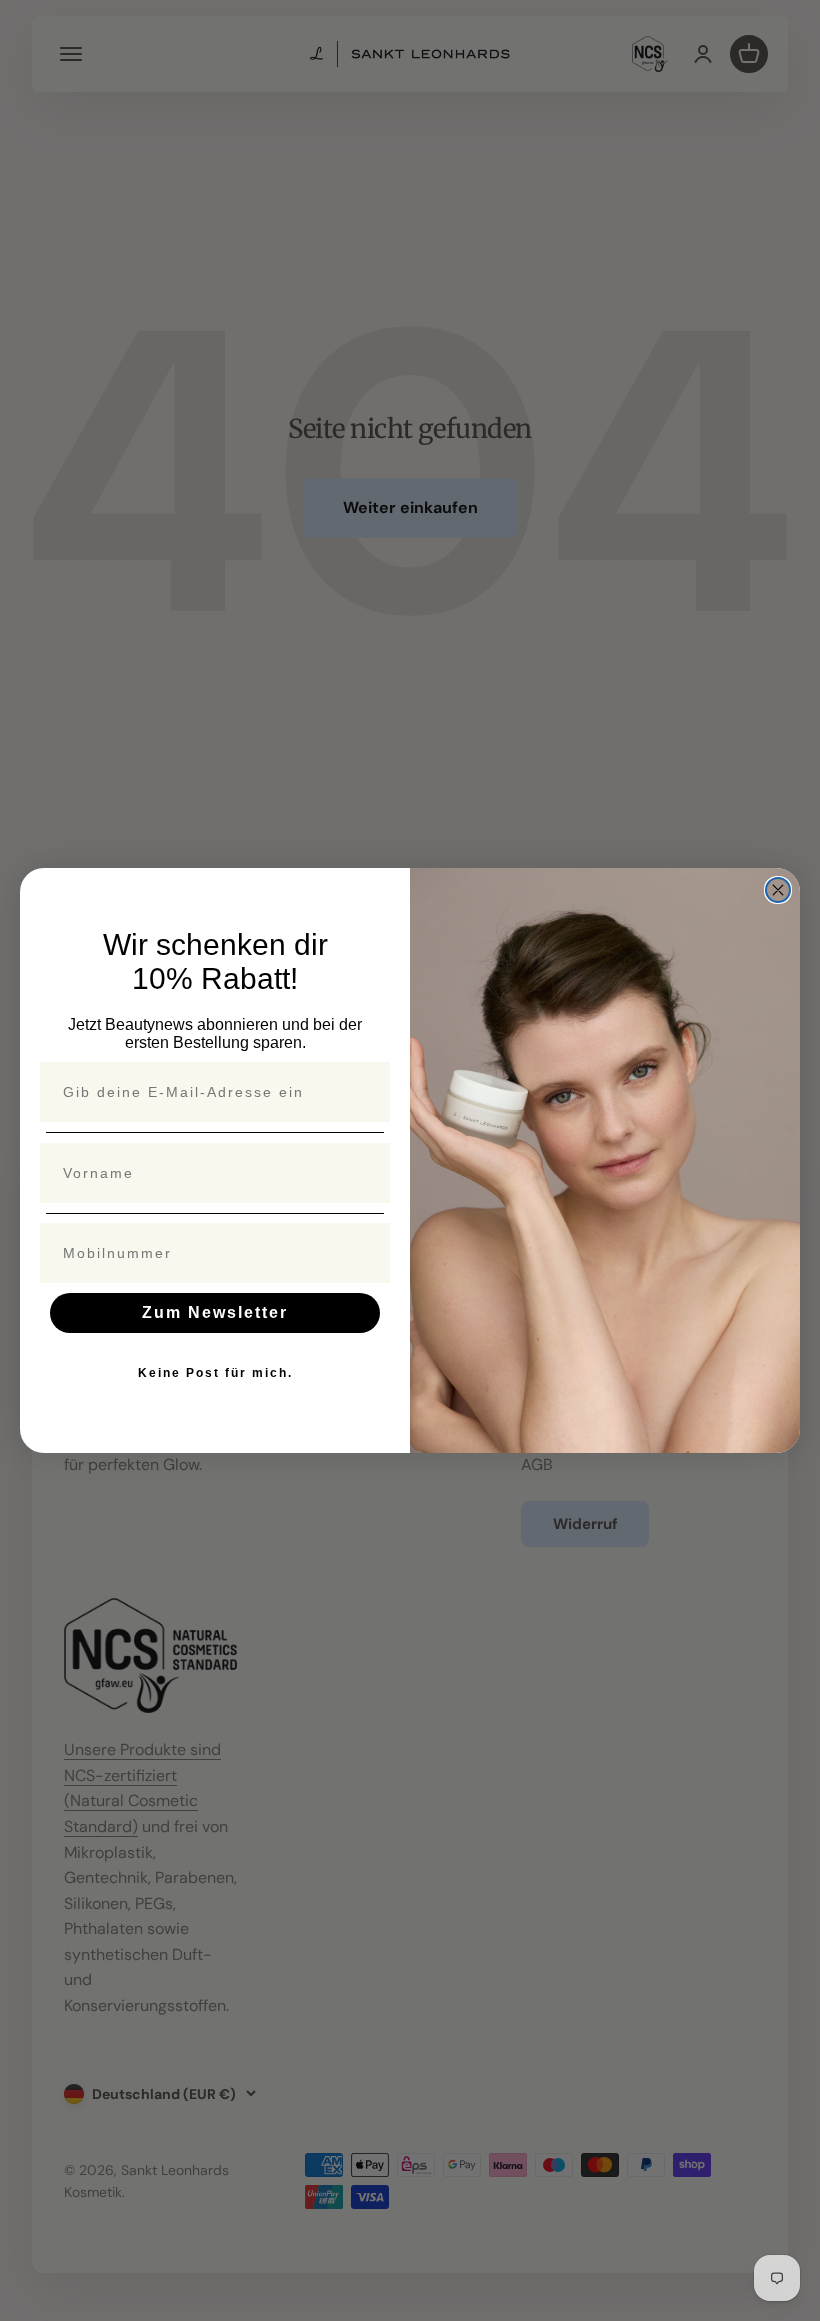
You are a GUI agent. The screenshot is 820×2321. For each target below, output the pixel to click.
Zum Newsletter (215, 1312)
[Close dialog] (778, 890)
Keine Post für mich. (215, 1373)
